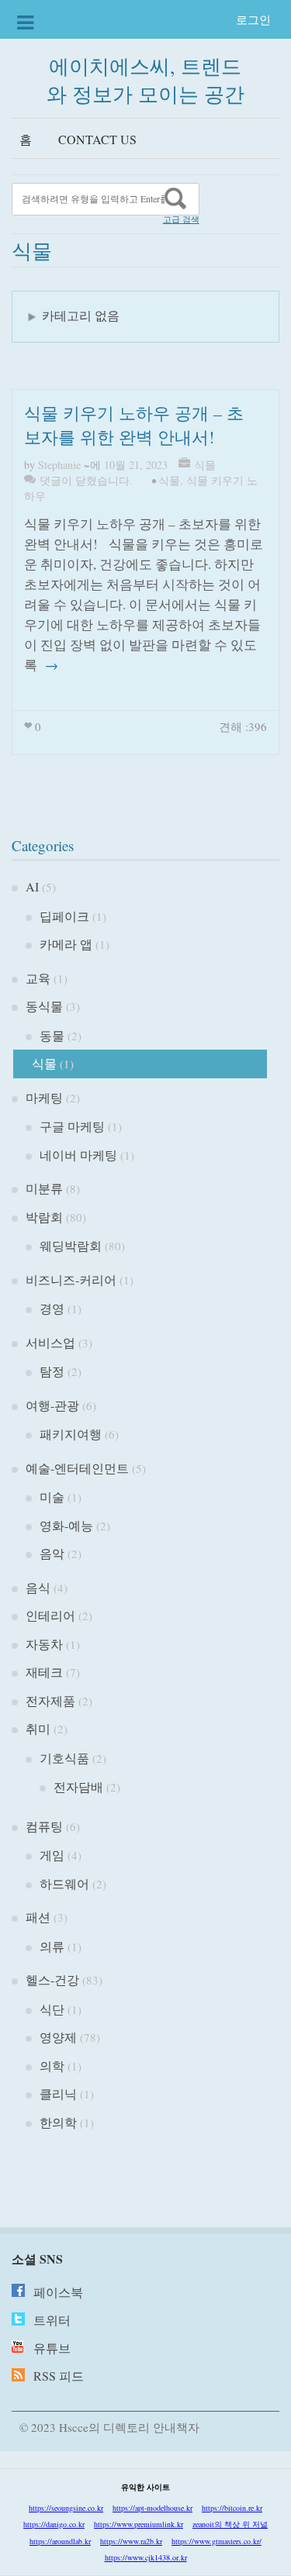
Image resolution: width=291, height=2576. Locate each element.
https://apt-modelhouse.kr (152, 2508)
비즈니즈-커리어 (71, 1279)
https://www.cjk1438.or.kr (146, 2557)
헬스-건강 (52, 1979)
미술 (52, 1497)
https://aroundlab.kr (60, 2541)
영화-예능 (66, 1525)
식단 (52, 2009)
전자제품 (50, 1700)
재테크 (44, 1672)
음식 (38, 1587)
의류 (52, 1946)
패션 (38, 1917)
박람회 (44, 1217)
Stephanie (59, 465)
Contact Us (97, 139)
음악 (52, 1553)
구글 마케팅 (72, 1126)
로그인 (253, 19)
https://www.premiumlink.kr (139, 2524)
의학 (52, 2066)
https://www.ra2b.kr (131, 2541)
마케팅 (44, 1097)
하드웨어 (64, 1883)
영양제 (58, 2037)
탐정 (52, 1371)
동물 (52, 1035)
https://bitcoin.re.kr (232, 2508)
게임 (52, 1855)
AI (32, 886)
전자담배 (78, 1786)
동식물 (44, 1006)
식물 (205, 465)
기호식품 (64, 1758)
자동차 (44, 1644)
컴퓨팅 (44, 1826)
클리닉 (58, 2093)
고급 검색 (181, 219)
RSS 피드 (59, 2376)
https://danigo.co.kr (54, 2524)
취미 (38, 1728)
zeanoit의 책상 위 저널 (230, 2524)
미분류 (44, 1188)
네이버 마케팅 (78, 1155)
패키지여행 (71, 1434)
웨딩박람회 (71, 1245)
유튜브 (52, 2348)
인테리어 (50, 1615)
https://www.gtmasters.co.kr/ (217, 2541)
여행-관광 (52, 1405)
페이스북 (58, 2292)
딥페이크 (64, 916)
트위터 (52, 2320)
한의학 (58, 2122)
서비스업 (50, 1342)
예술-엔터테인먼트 (77, 1468)
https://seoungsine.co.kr (66, 2508)
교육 (38, 978)
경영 (52, 1308)
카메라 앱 (66, 944)
